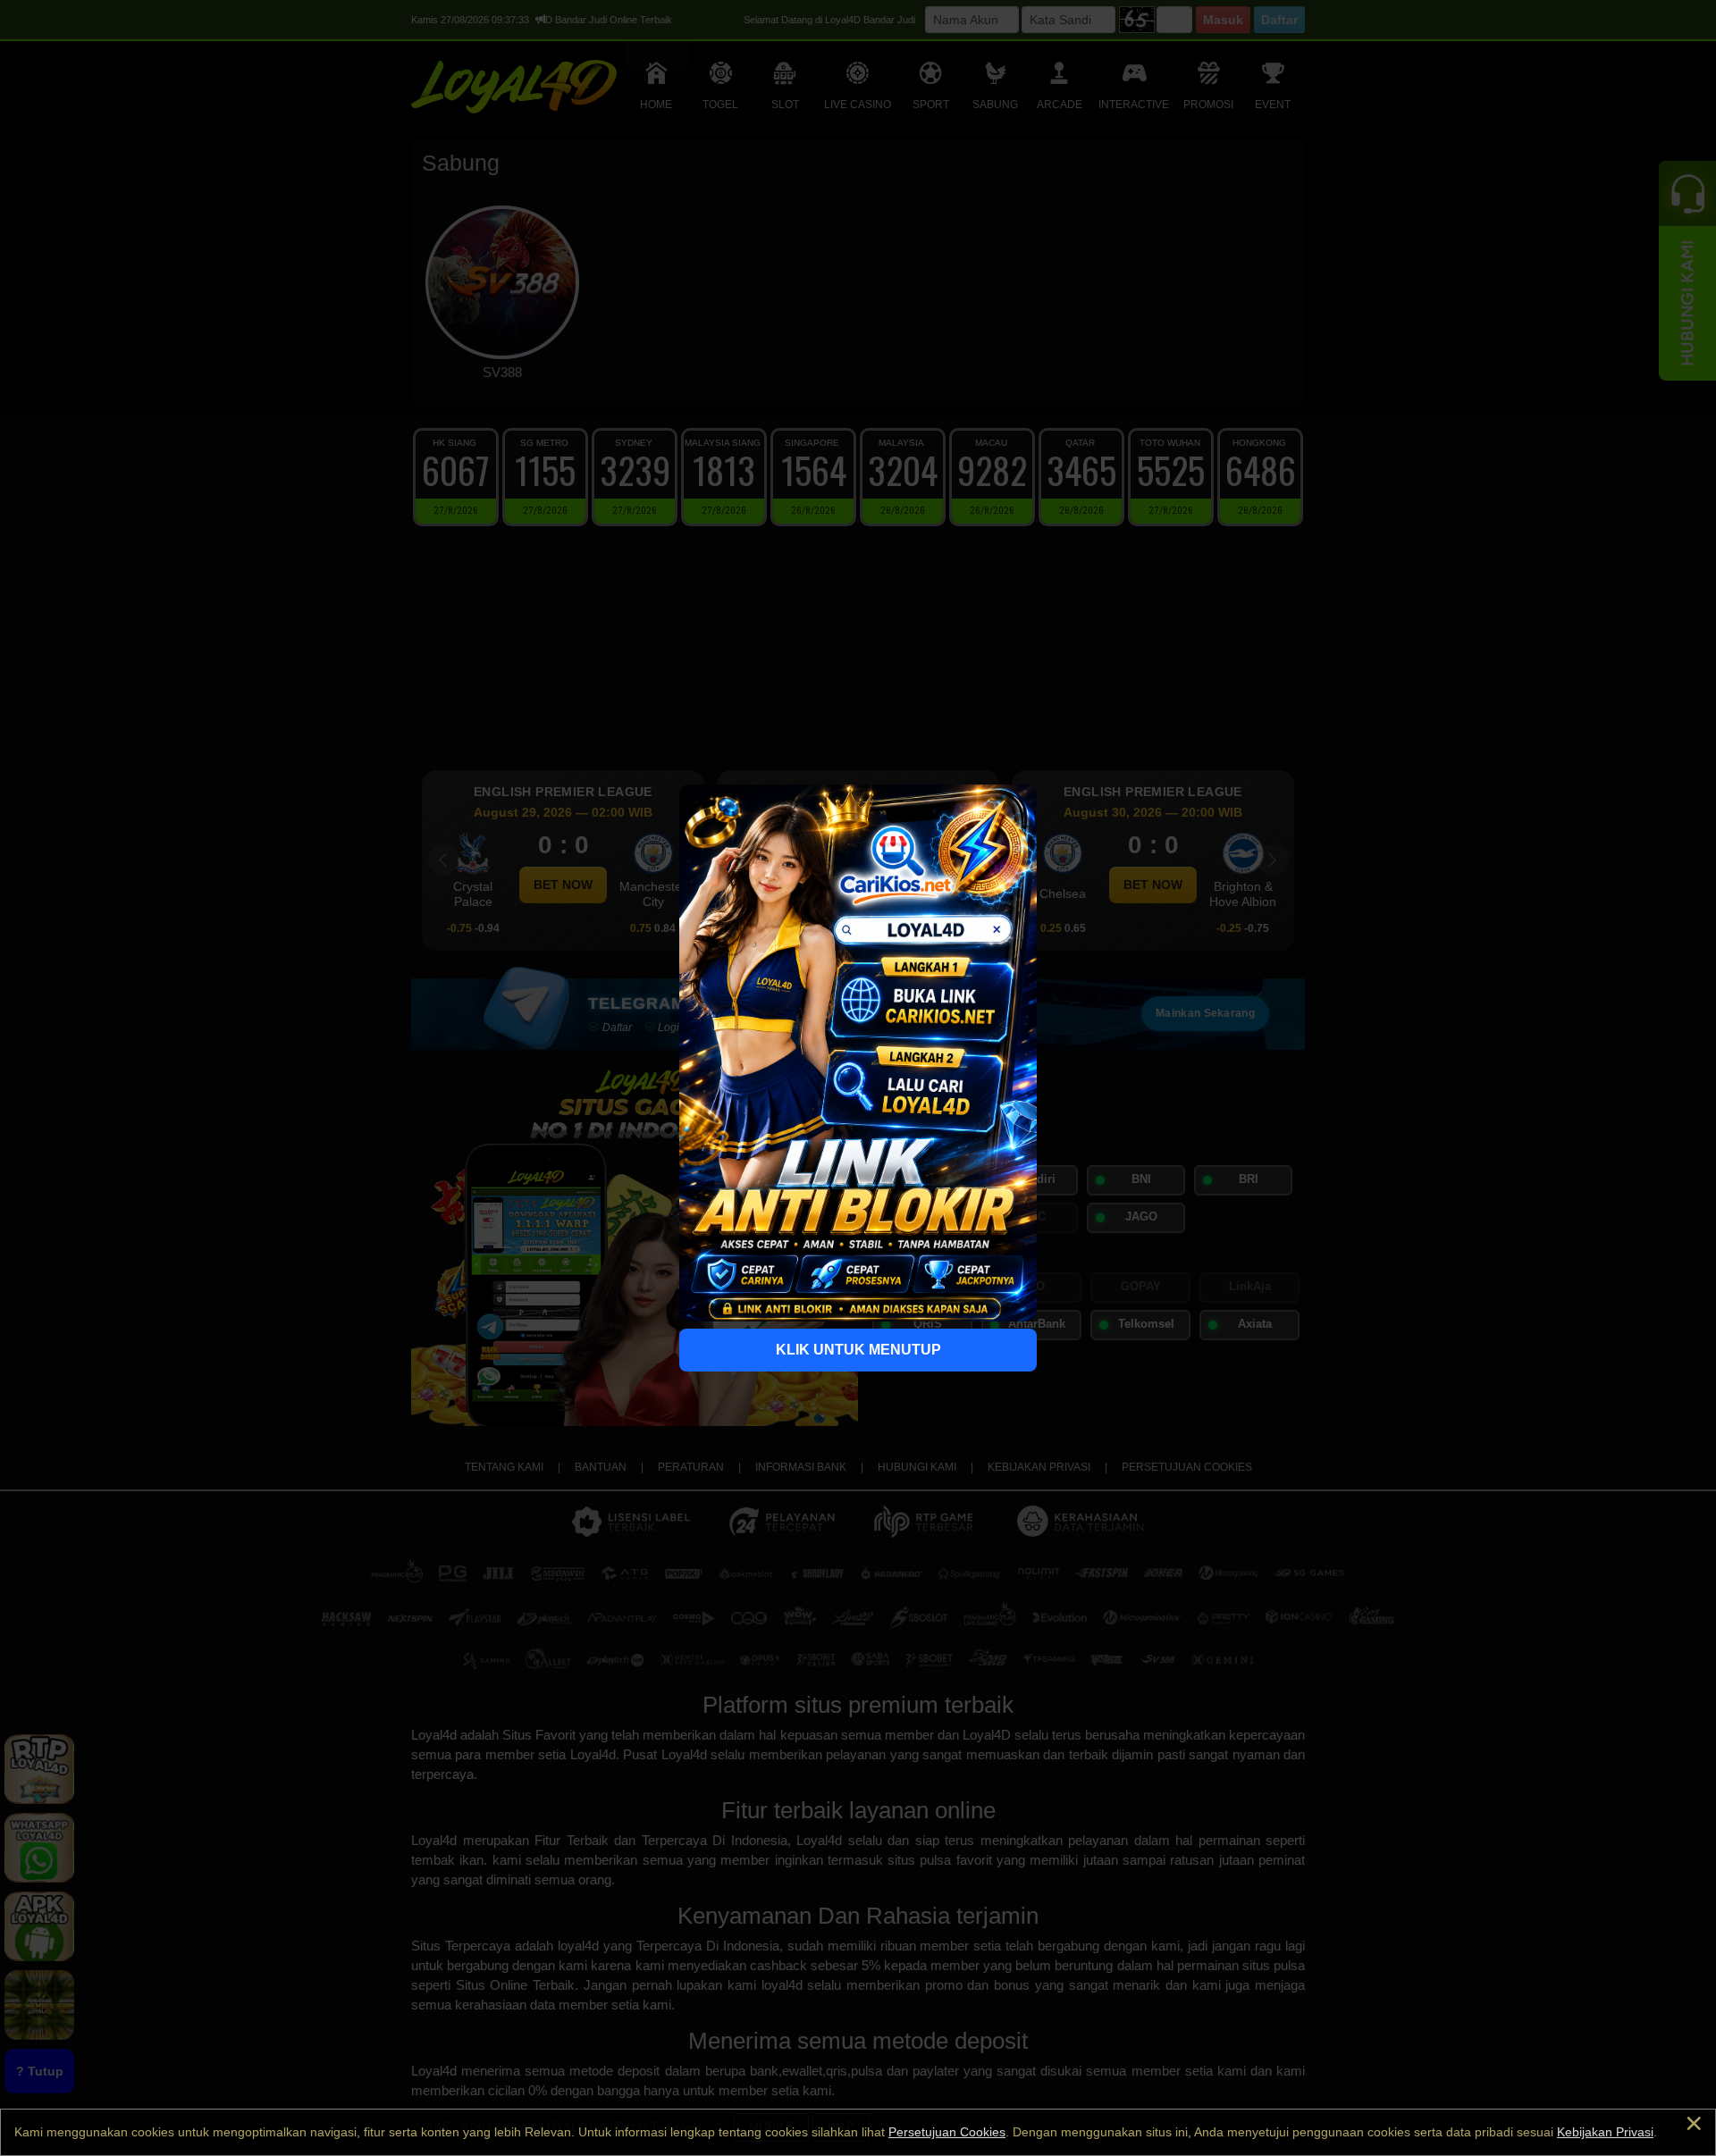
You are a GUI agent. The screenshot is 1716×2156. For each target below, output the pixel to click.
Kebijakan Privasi (1605, 2132)
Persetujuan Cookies (947, 2132)
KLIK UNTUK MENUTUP (858, 1350)
